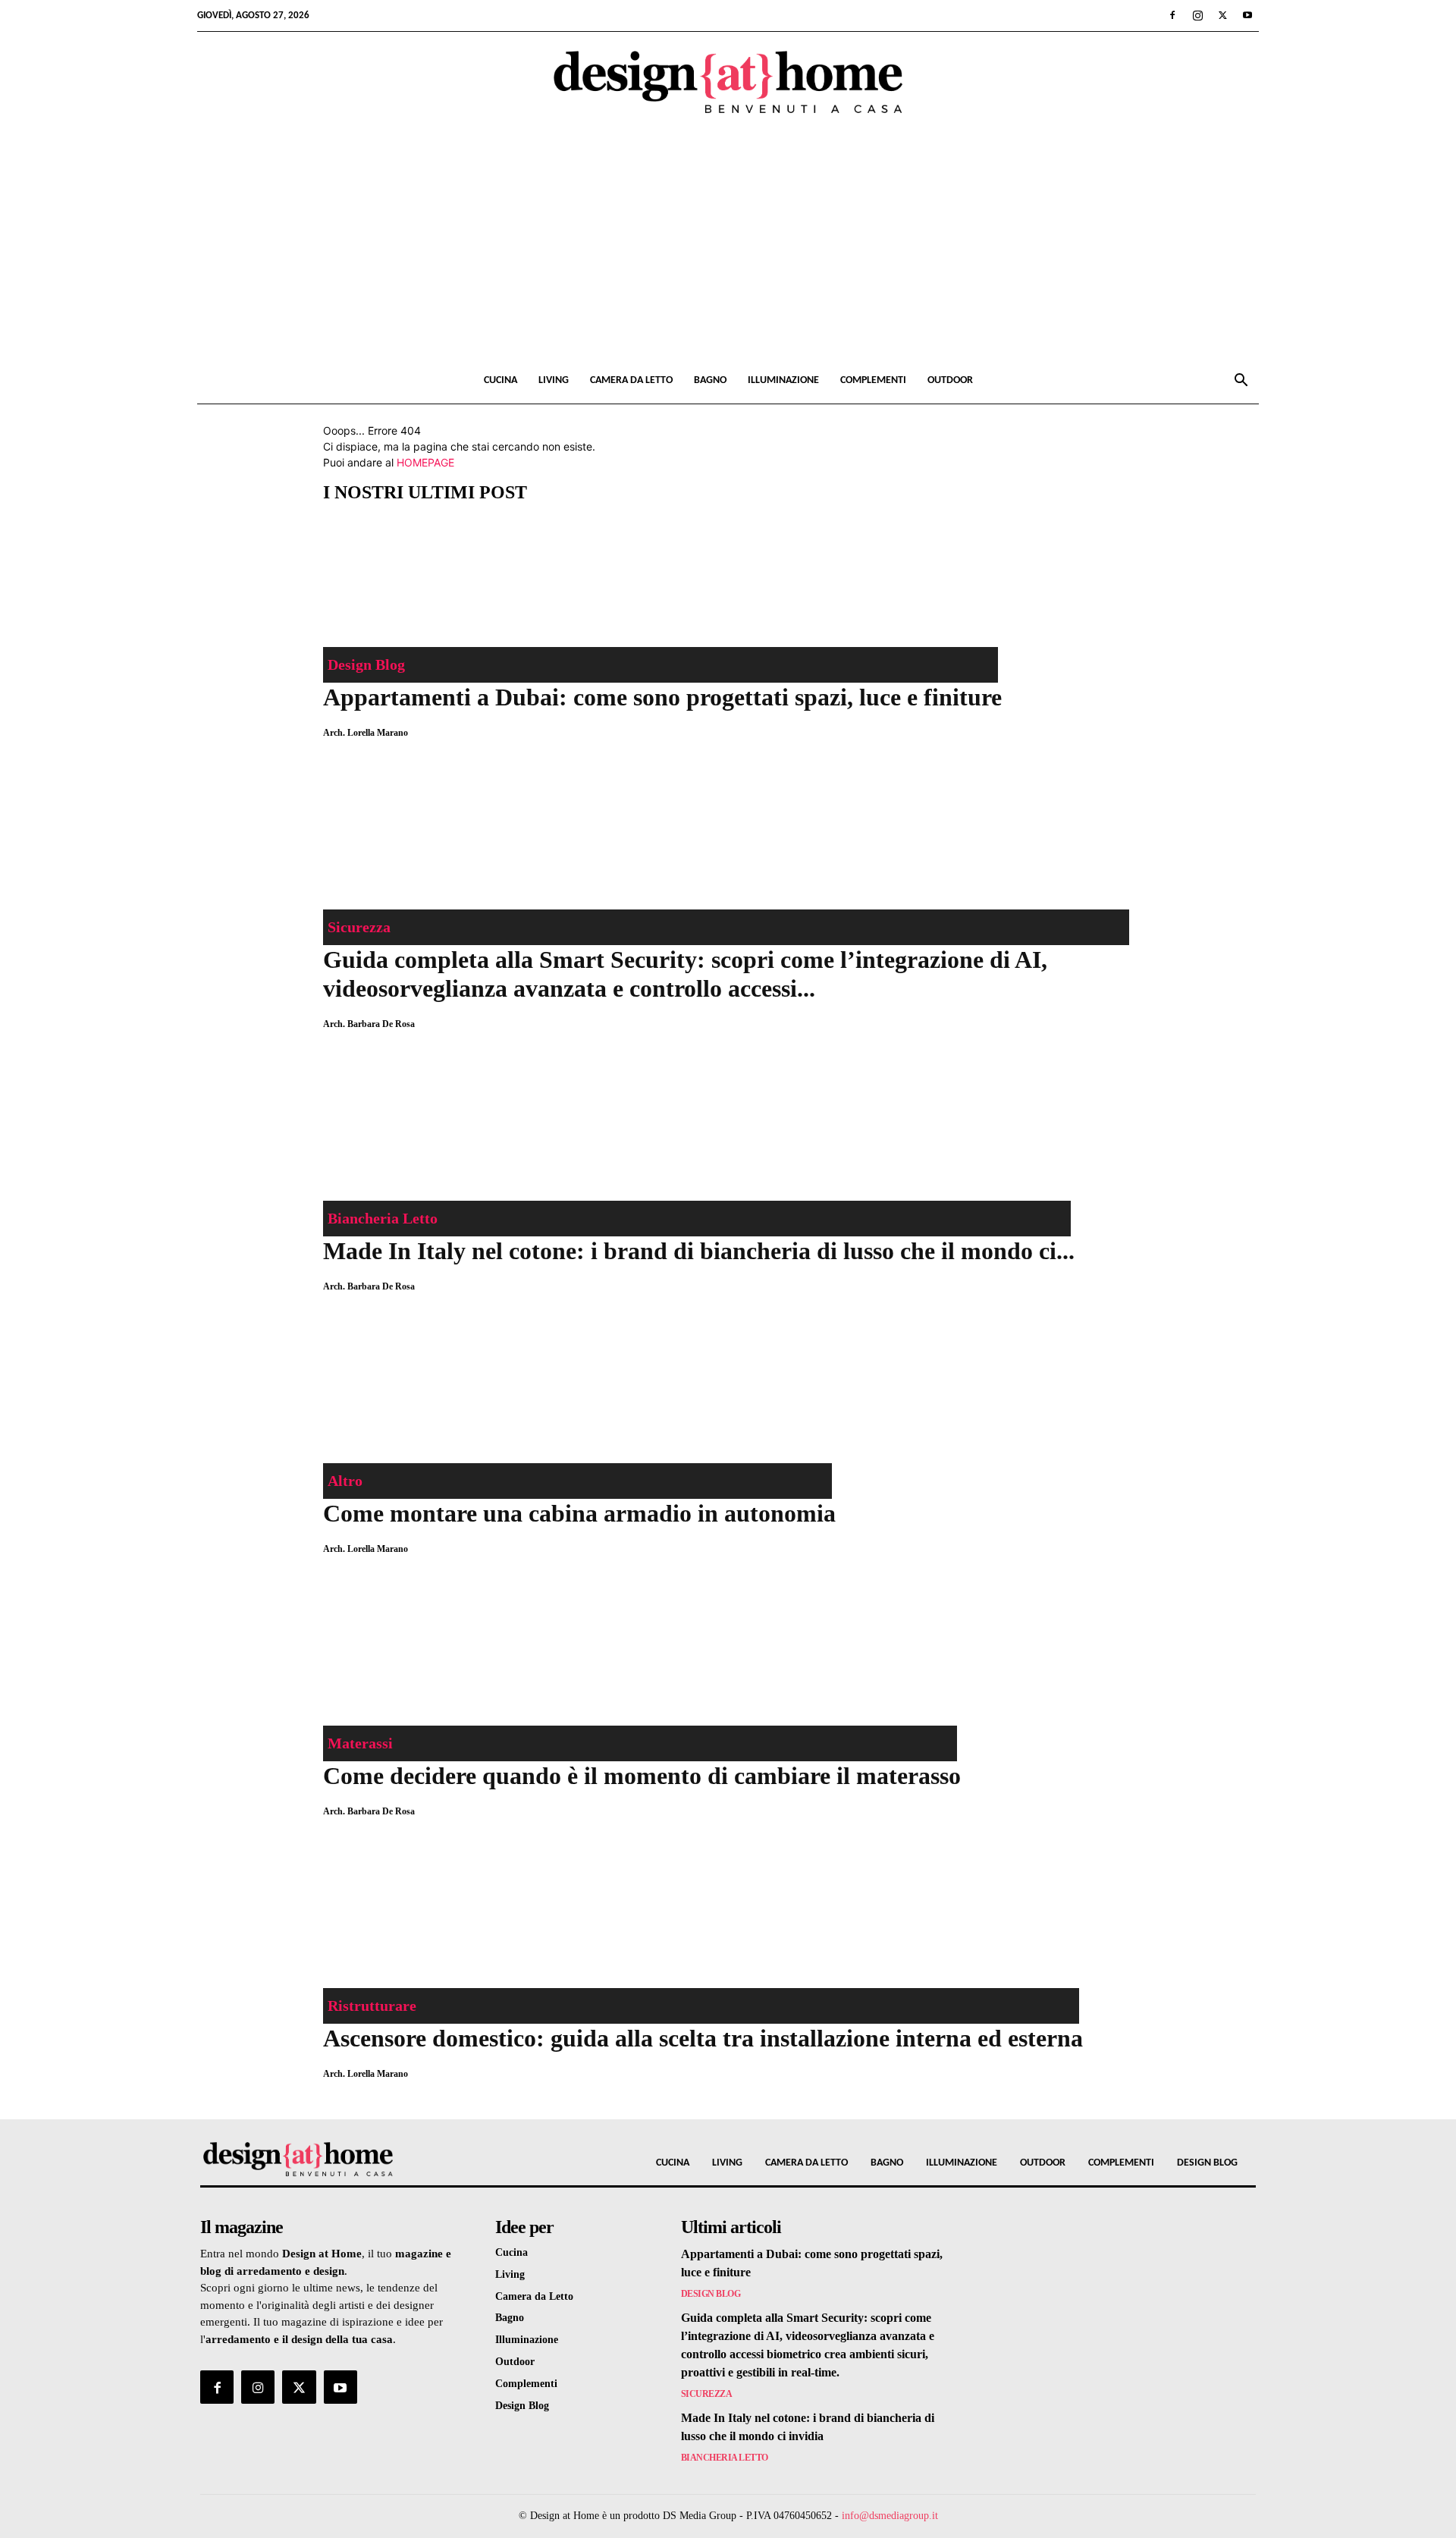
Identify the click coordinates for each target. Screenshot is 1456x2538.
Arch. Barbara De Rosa (369, 1024)
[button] (1241, 382)
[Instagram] (1197, 15)
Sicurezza (359, 927)
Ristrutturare (372, 2006)
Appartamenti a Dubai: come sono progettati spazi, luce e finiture (662, 697)
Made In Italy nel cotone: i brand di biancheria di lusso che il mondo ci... (699, 1251)
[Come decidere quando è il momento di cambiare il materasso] (642, 1655)
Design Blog (366, 664)
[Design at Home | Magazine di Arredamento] (728, 82)
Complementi (873, 380)
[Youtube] (1247, 15)
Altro (345, 1481)
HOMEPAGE (425, 462)
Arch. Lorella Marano (366, 733)
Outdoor (950, 380)
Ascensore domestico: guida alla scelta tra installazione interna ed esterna (703, 2038)
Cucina (500, 380)
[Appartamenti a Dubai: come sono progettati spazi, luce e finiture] (662, 576)
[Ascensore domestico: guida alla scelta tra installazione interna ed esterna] (703, 1918)
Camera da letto (631, 380)
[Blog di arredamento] (325, 2159)
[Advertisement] (728, 244)
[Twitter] (1222, 15)
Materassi (360, 1743)
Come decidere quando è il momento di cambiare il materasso (642, 1776)
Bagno (710, 380)
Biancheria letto (383, 1218)
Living (554, 380)
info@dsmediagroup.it (890, 2516)
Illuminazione (783, 380)
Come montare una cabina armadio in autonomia (579, 1513)
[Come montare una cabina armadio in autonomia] (579, 1393)
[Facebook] (1172, 15)
